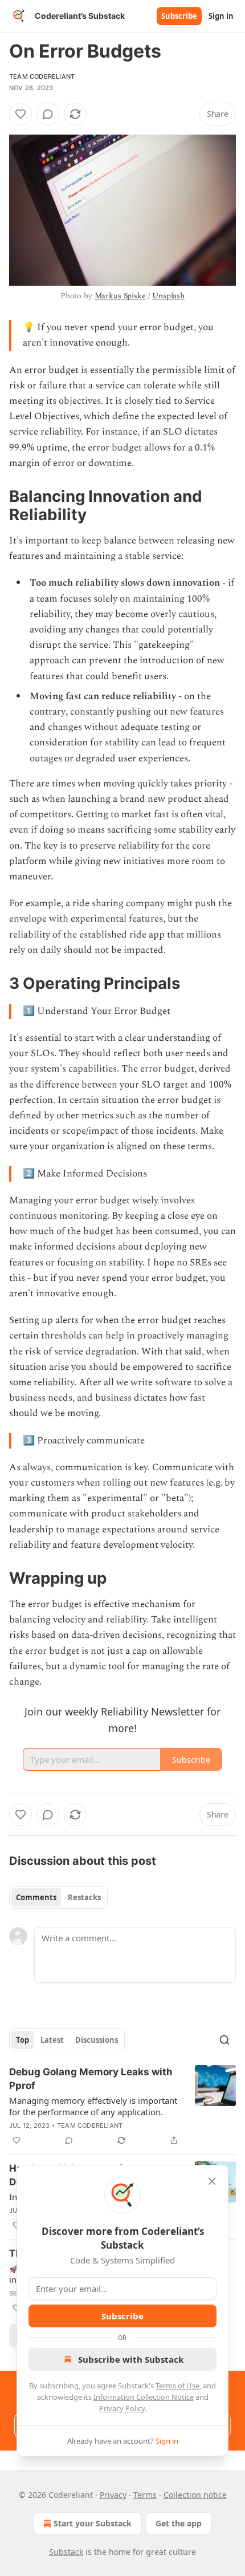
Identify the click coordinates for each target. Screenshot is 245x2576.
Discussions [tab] (97, 2040)
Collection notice (195, 2495)
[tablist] (58, 1897)
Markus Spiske (120, 296)
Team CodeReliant (42, 76)
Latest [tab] (52, 2040)
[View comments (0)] (48, 114)
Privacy (113, 2495)
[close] (212, 2181)
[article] (122, 2106)
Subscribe (179, 16)
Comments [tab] (36, 1897)
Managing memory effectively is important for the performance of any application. (93, 2106)
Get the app (179, 2523)
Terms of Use (177, 2386)
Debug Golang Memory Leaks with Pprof (91, 2079)
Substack (66, 2552)
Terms (145, 2495)
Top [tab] (23, 2040)
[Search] (224, 2040)
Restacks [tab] (84, 1897)
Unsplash (168, 296)
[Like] (21, 114)
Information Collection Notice (144, 2397)
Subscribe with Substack (131, 2359)
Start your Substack (93, 2523)
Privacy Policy (122, 2408)
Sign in (221, 16)
